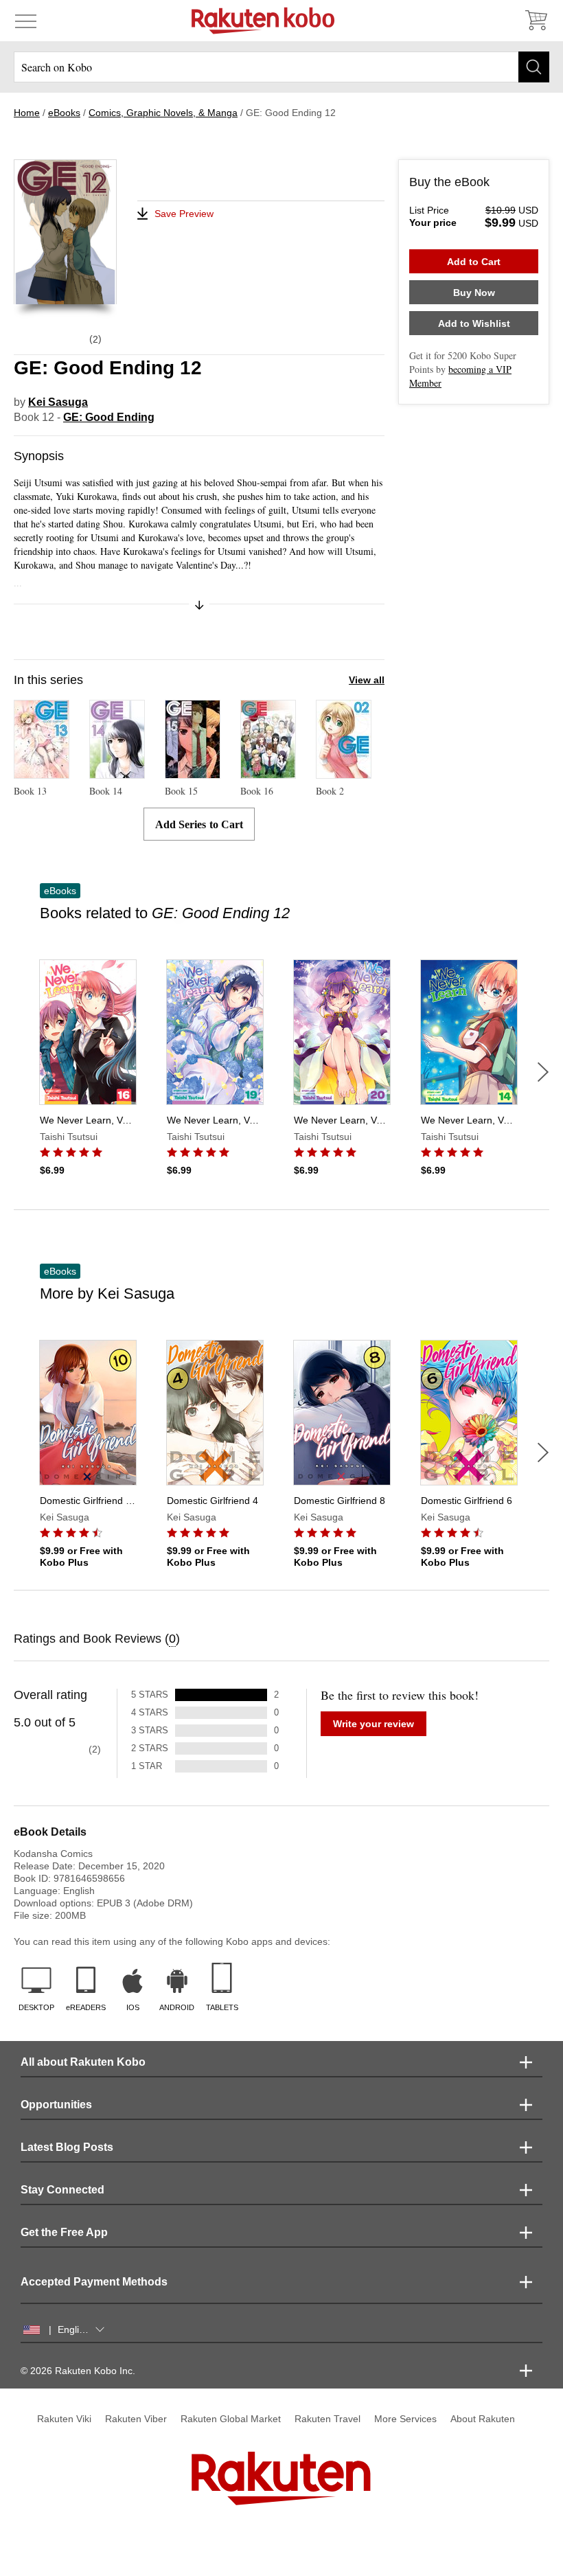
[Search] (534, 67)
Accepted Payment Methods (94, 2282)
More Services (405, 2419)
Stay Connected (62, 2190)
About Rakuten (483, 2419)
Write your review (374, 1724)
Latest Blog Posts (67, 2147)
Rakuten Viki (64, 2419)
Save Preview (184, 214)
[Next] (543, 1072)
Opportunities (56, 2105)
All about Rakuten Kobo (83, 2062)
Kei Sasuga (58, 402)
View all (367, 680)
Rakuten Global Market (231, 2419)
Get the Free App (64, 2232)
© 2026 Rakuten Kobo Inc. (78, 2371)
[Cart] (536, 21)
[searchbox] (281, 67)
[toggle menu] (26, 21)
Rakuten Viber (136, 2419)
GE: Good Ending (109, 417)
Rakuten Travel (328, 2419)
